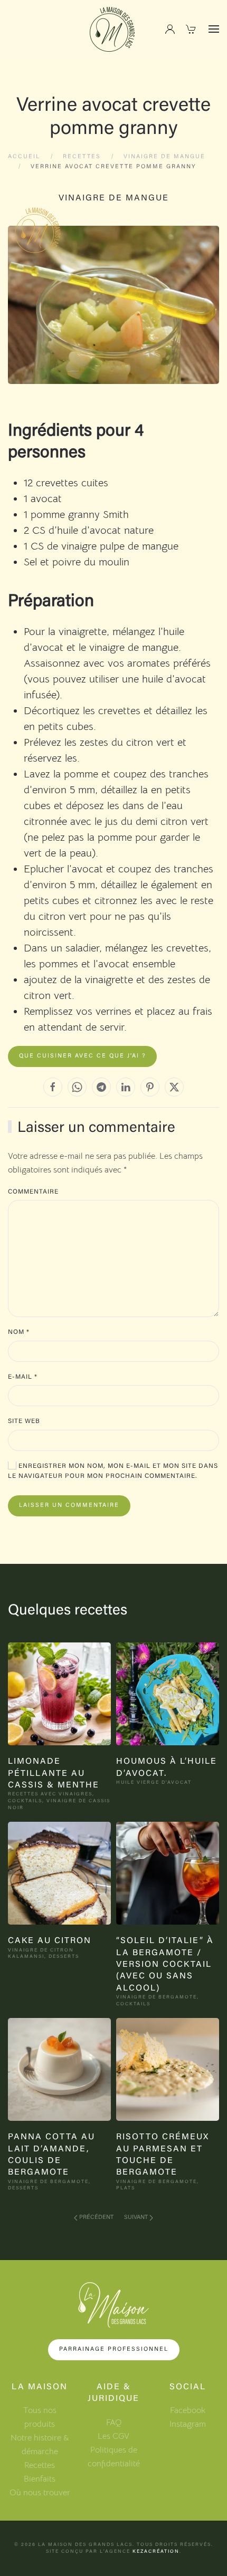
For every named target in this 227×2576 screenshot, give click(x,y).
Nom (19, 1332)
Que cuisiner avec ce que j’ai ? (82, 1056)
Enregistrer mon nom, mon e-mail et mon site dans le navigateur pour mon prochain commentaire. (113, 1472)
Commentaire (33, 1192)
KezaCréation (156, 2551)
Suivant (136, 2218)
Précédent (96, 2218)
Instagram (188, 2424)
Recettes (40, 2465)
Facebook (188, 2410)
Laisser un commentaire (69, 1506)
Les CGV (113, 2436)
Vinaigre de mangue (114, 198)
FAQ (114, 2423)
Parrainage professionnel (114, 2349)
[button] (214, 29)
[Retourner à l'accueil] (113, 29)
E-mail (23, 1377)
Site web (24, 1421)
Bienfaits (40, 2479)
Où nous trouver (40, 2493)
